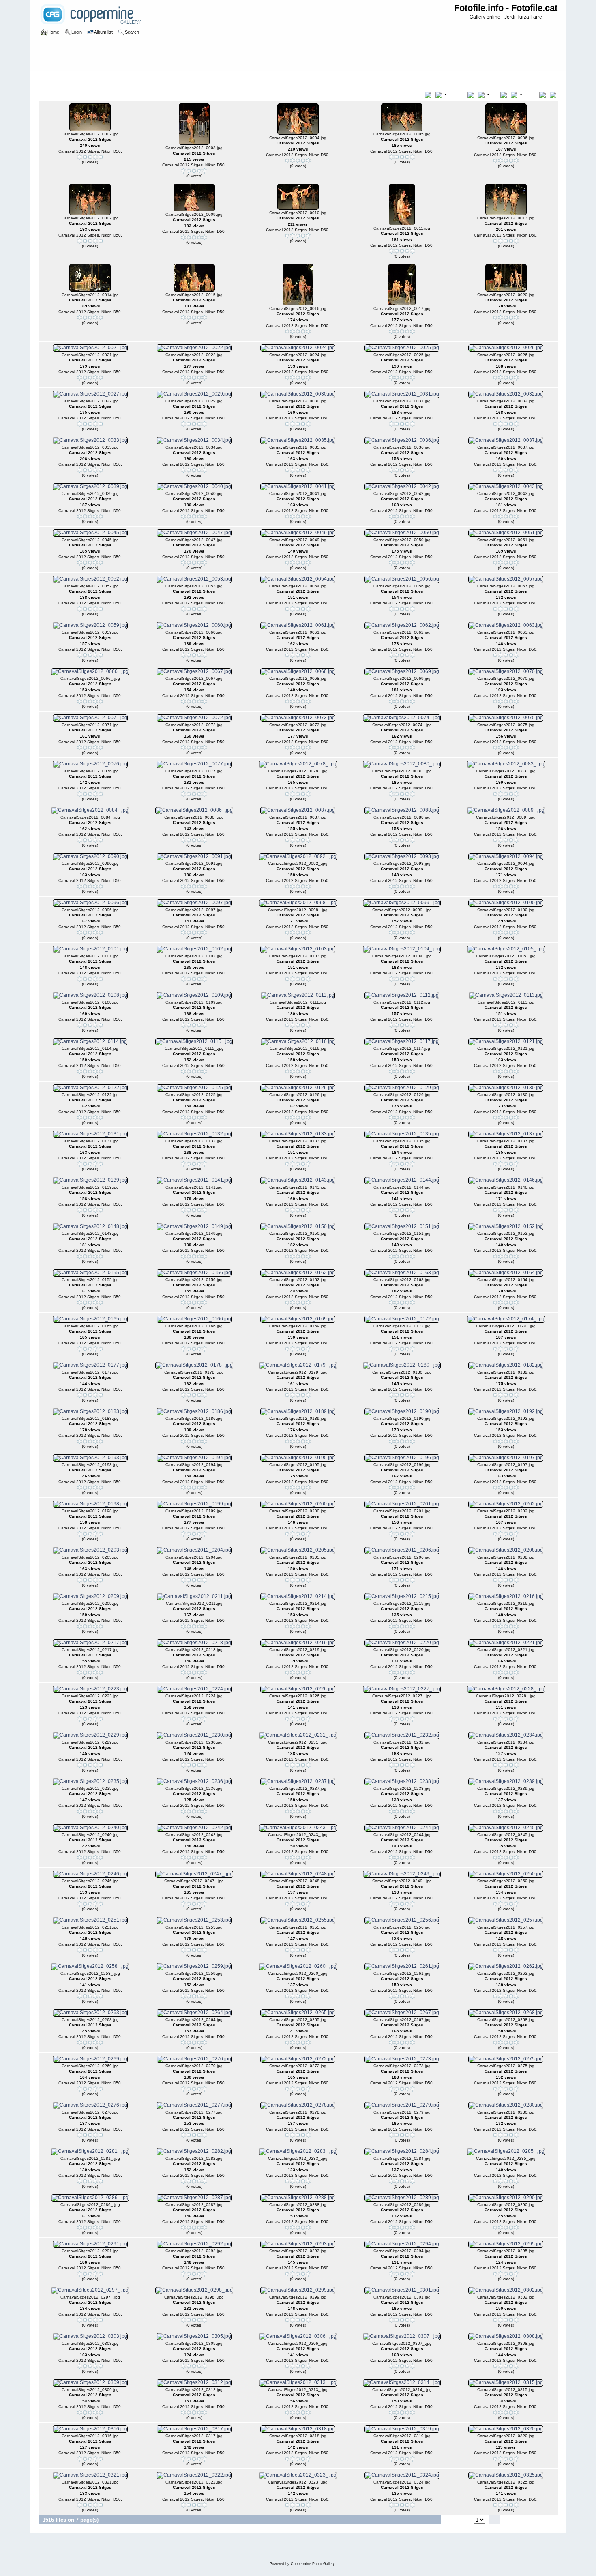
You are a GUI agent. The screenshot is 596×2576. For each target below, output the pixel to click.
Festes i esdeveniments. (92, 79)
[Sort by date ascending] (505, 95)
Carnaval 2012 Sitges (148, 79)
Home (53, 79)
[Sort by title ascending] (430, 95)
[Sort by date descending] (515, 95)
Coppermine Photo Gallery (313, 2564)
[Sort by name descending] (482, 95)
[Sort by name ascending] (472, 95)
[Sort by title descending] (439, 95)
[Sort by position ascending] (544, 95)
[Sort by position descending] (554, 95)
